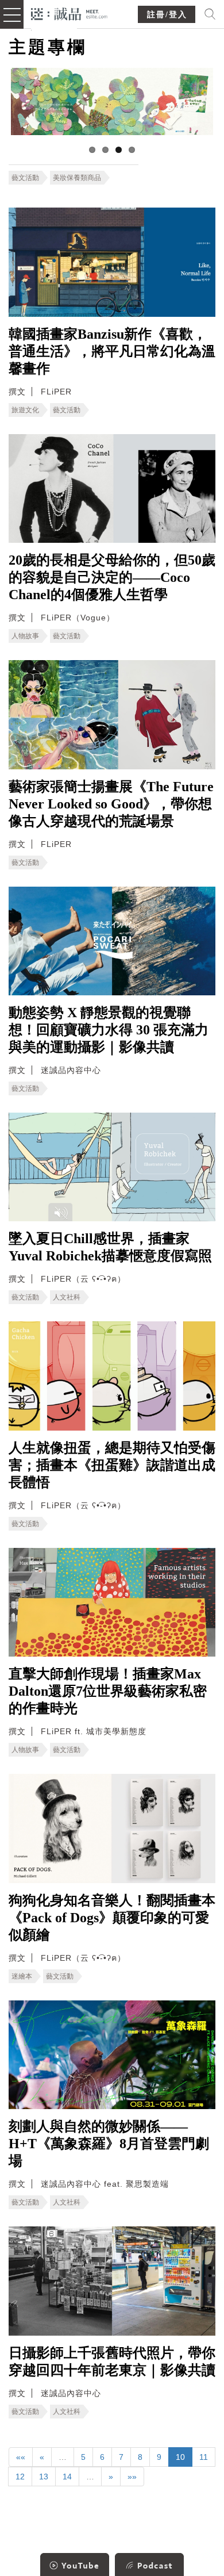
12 (20, 2477)
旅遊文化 (25, 410)
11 (204, 2457)
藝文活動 (25, 178)
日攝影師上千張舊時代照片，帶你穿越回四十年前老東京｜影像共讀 (112, 2362)
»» (132, 2477)
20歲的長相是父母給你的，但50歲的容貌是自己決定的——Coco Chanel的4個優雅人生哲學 (112, 577)
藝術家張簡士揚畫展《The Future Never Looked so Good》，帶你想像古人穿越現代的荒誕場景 (111, 804)
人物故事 (25, 636)
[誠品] (69, 13)
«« (21, 2457)
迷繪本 (22, 1976)
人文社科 (67, 1297)
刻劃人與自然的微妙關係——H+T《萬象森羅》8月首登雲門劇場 (109, 2144)
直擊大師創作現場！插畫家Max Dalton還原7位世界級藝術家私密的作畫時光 (108, 1691)
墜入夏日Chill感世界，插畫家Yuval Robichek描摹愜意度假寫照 (110, 1247)
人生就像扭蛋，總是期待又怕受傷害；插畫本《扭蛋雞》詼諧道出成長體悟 (112, 1465)
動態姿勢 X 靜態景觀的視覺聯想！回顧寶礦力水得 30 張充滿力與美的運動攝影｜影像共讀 (109, 1030)
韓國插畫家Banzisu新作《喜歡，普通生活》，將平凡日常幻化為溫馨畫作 (112, 351)
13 (44, 2477)
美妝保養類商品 (77, 178)
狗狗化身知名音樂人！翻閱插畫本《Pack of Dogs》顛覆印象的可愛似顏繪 (112, 1918)
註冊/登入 (167, 15)
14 (67, 2477)
